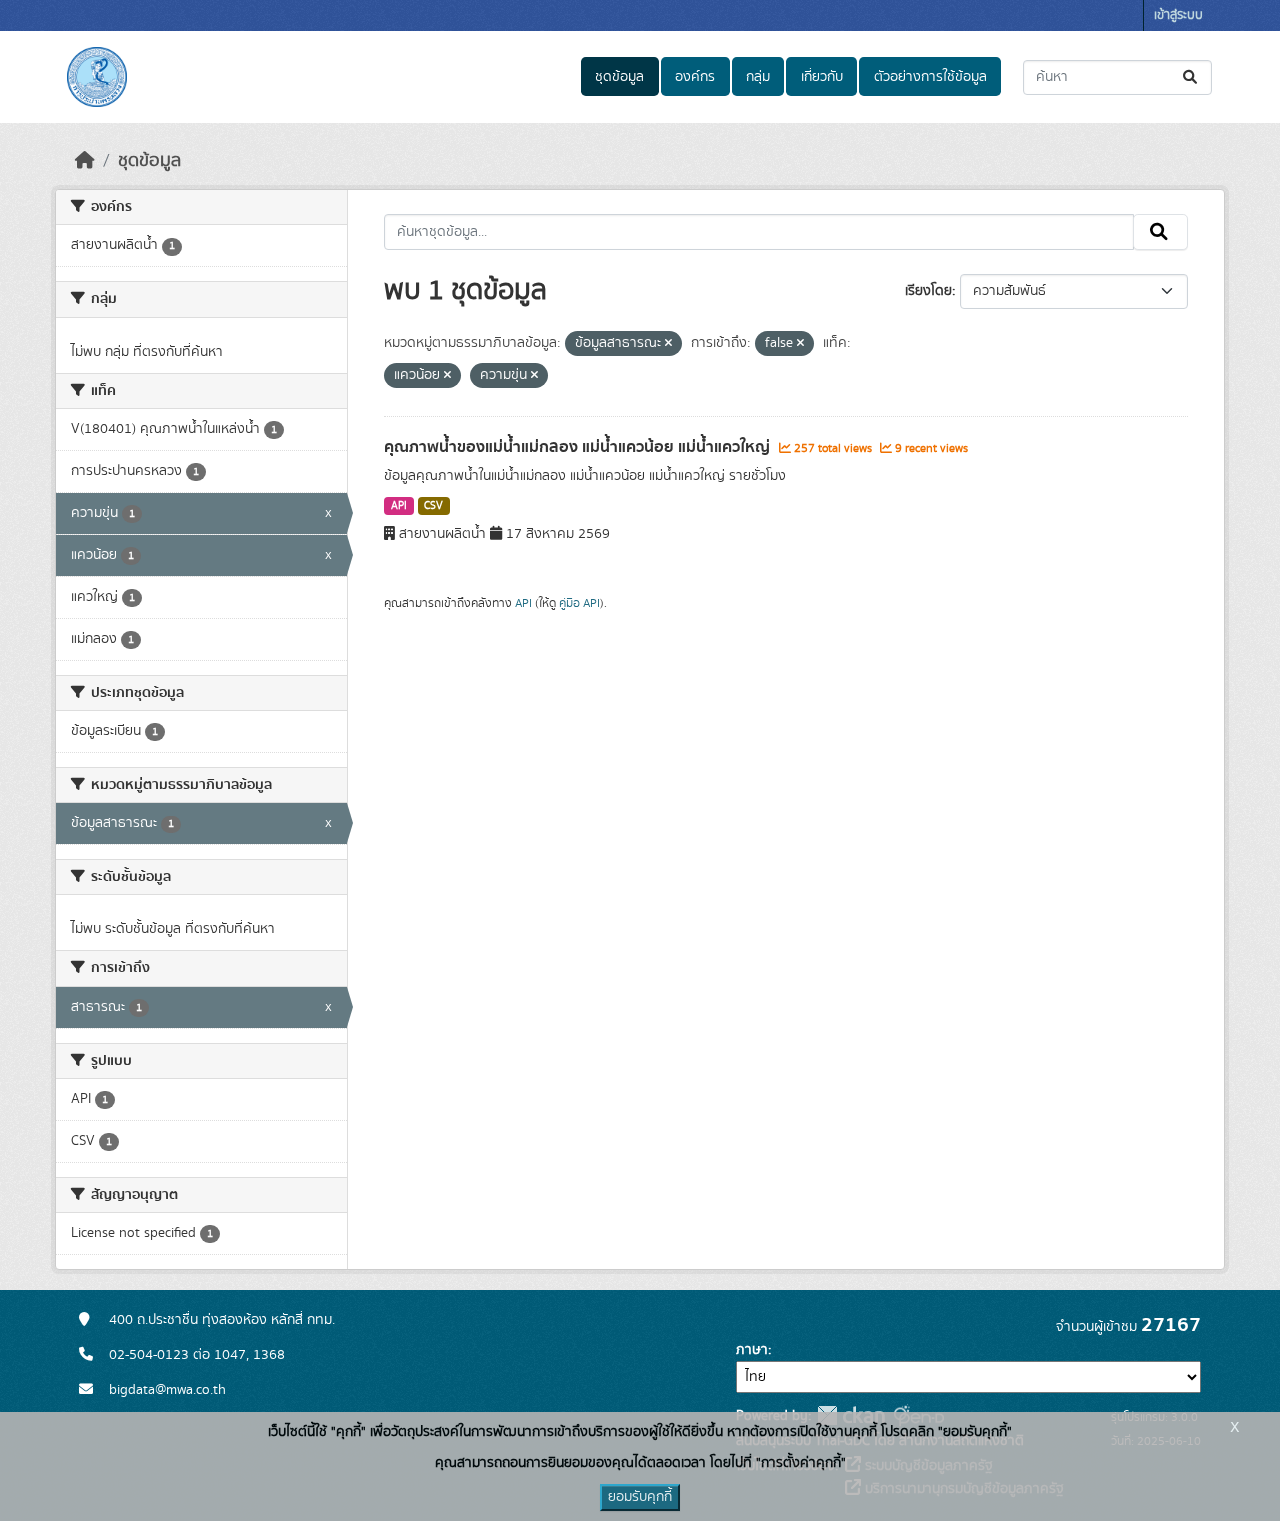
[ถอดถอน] (668, 344)
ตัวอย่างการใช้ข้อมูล (930, 77)
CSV (433, 506)
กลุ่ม (758, 77)
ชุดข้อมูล (619, 77)
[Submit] (1191, 77)
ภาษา (752, 1350)
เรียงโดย (928, 291)
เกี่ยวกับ (822, 77)
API (399, 506)
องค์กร (695, 77)
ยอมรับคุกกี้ (640, 1497)
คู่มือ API (579, 603)
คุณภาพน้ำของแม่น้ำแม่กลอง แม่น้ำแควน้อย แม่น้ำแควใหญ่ (579, 447)
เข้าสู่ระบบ (1178, 15)
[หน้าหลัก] (85, 161)
